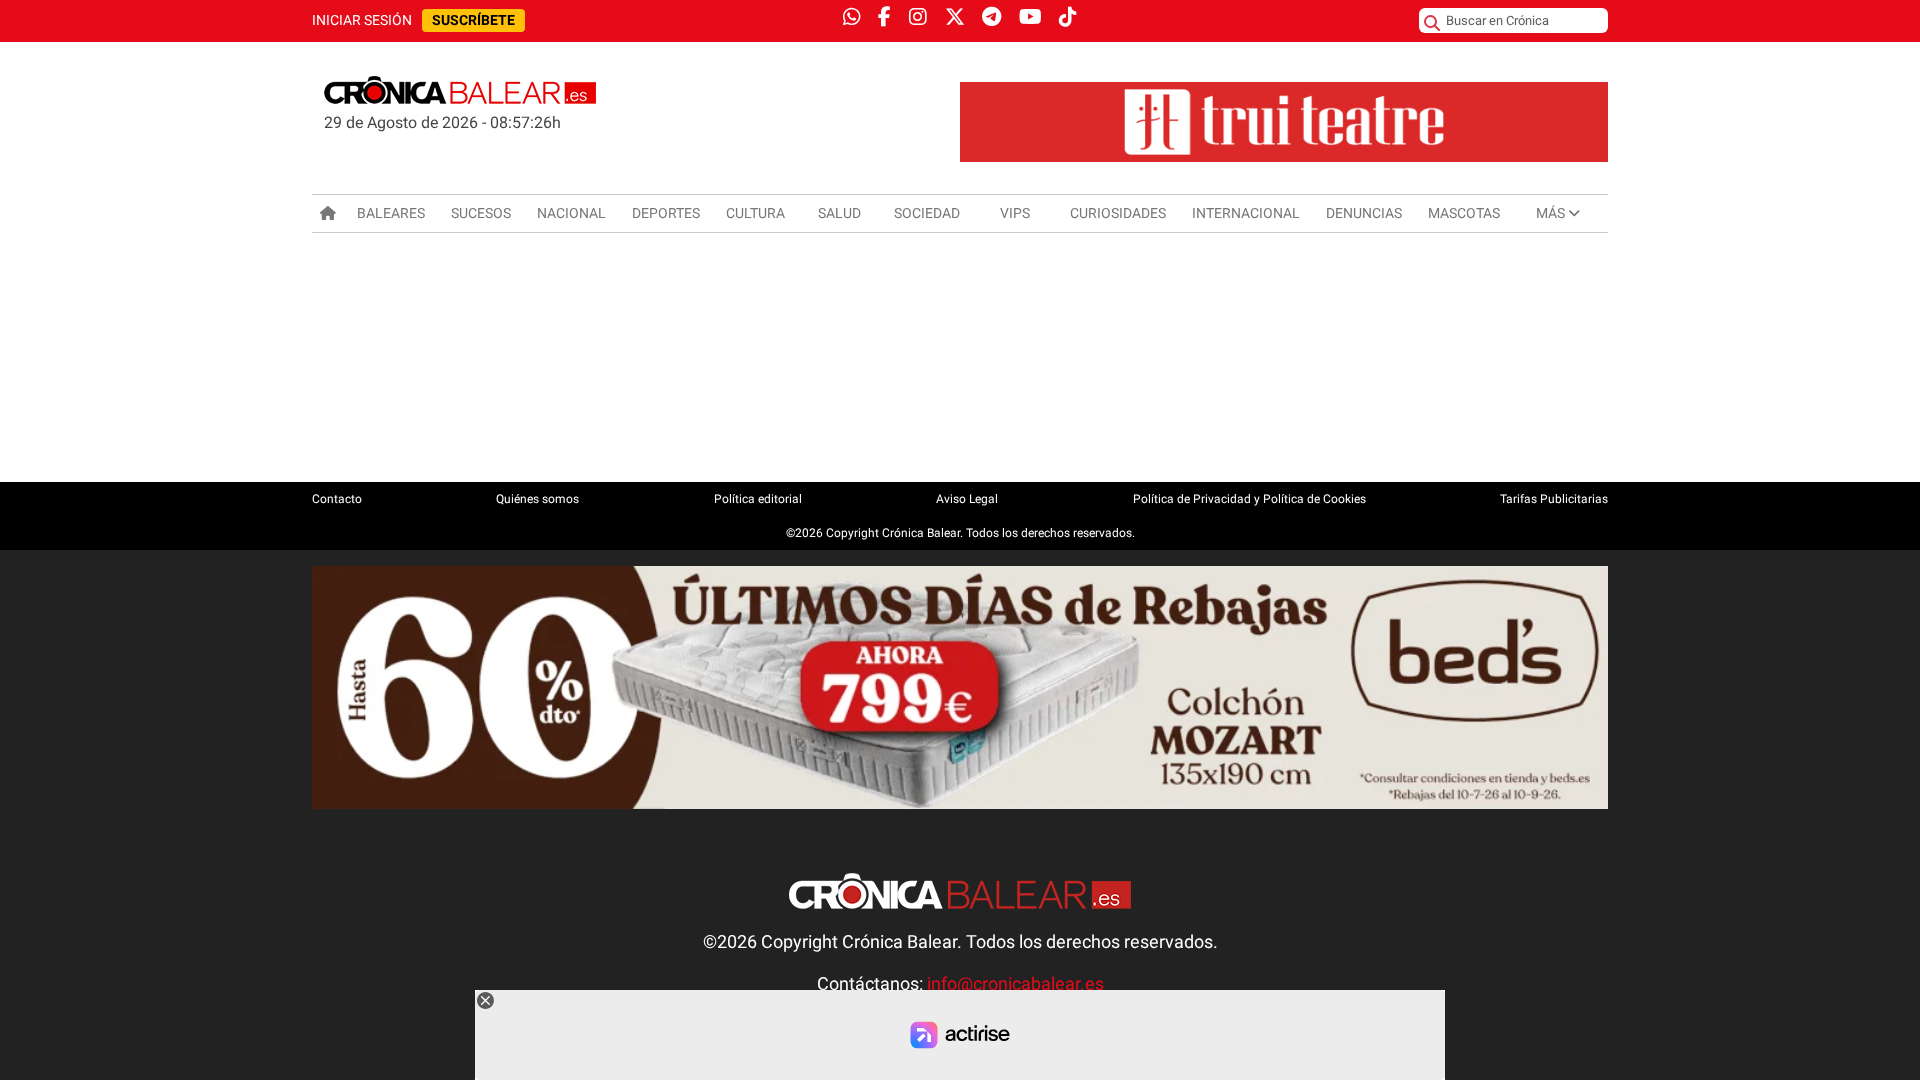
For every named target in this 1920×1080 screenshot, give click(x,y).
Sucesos (481, 213)
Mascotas (1464, 213)
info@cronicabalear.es (1015, 984)
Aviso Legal (967, 499)
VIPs (1015, 213)
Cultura (755, 213)
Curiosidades (1118, 213)
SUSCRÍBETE (473, 20)
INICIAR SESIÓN (362, 20)
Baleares (391, 213)
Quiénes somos (537, 499)
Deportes (666, 213)
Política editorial (758, 499)
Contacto (337, 499)
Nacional (571, 213)
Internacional (1246, 213)
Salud (839, 213)
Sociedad (927, 213)
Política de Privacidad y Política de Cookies (1249, 499)
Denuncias (1364, 213)
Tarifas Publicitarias (1554, 499)
